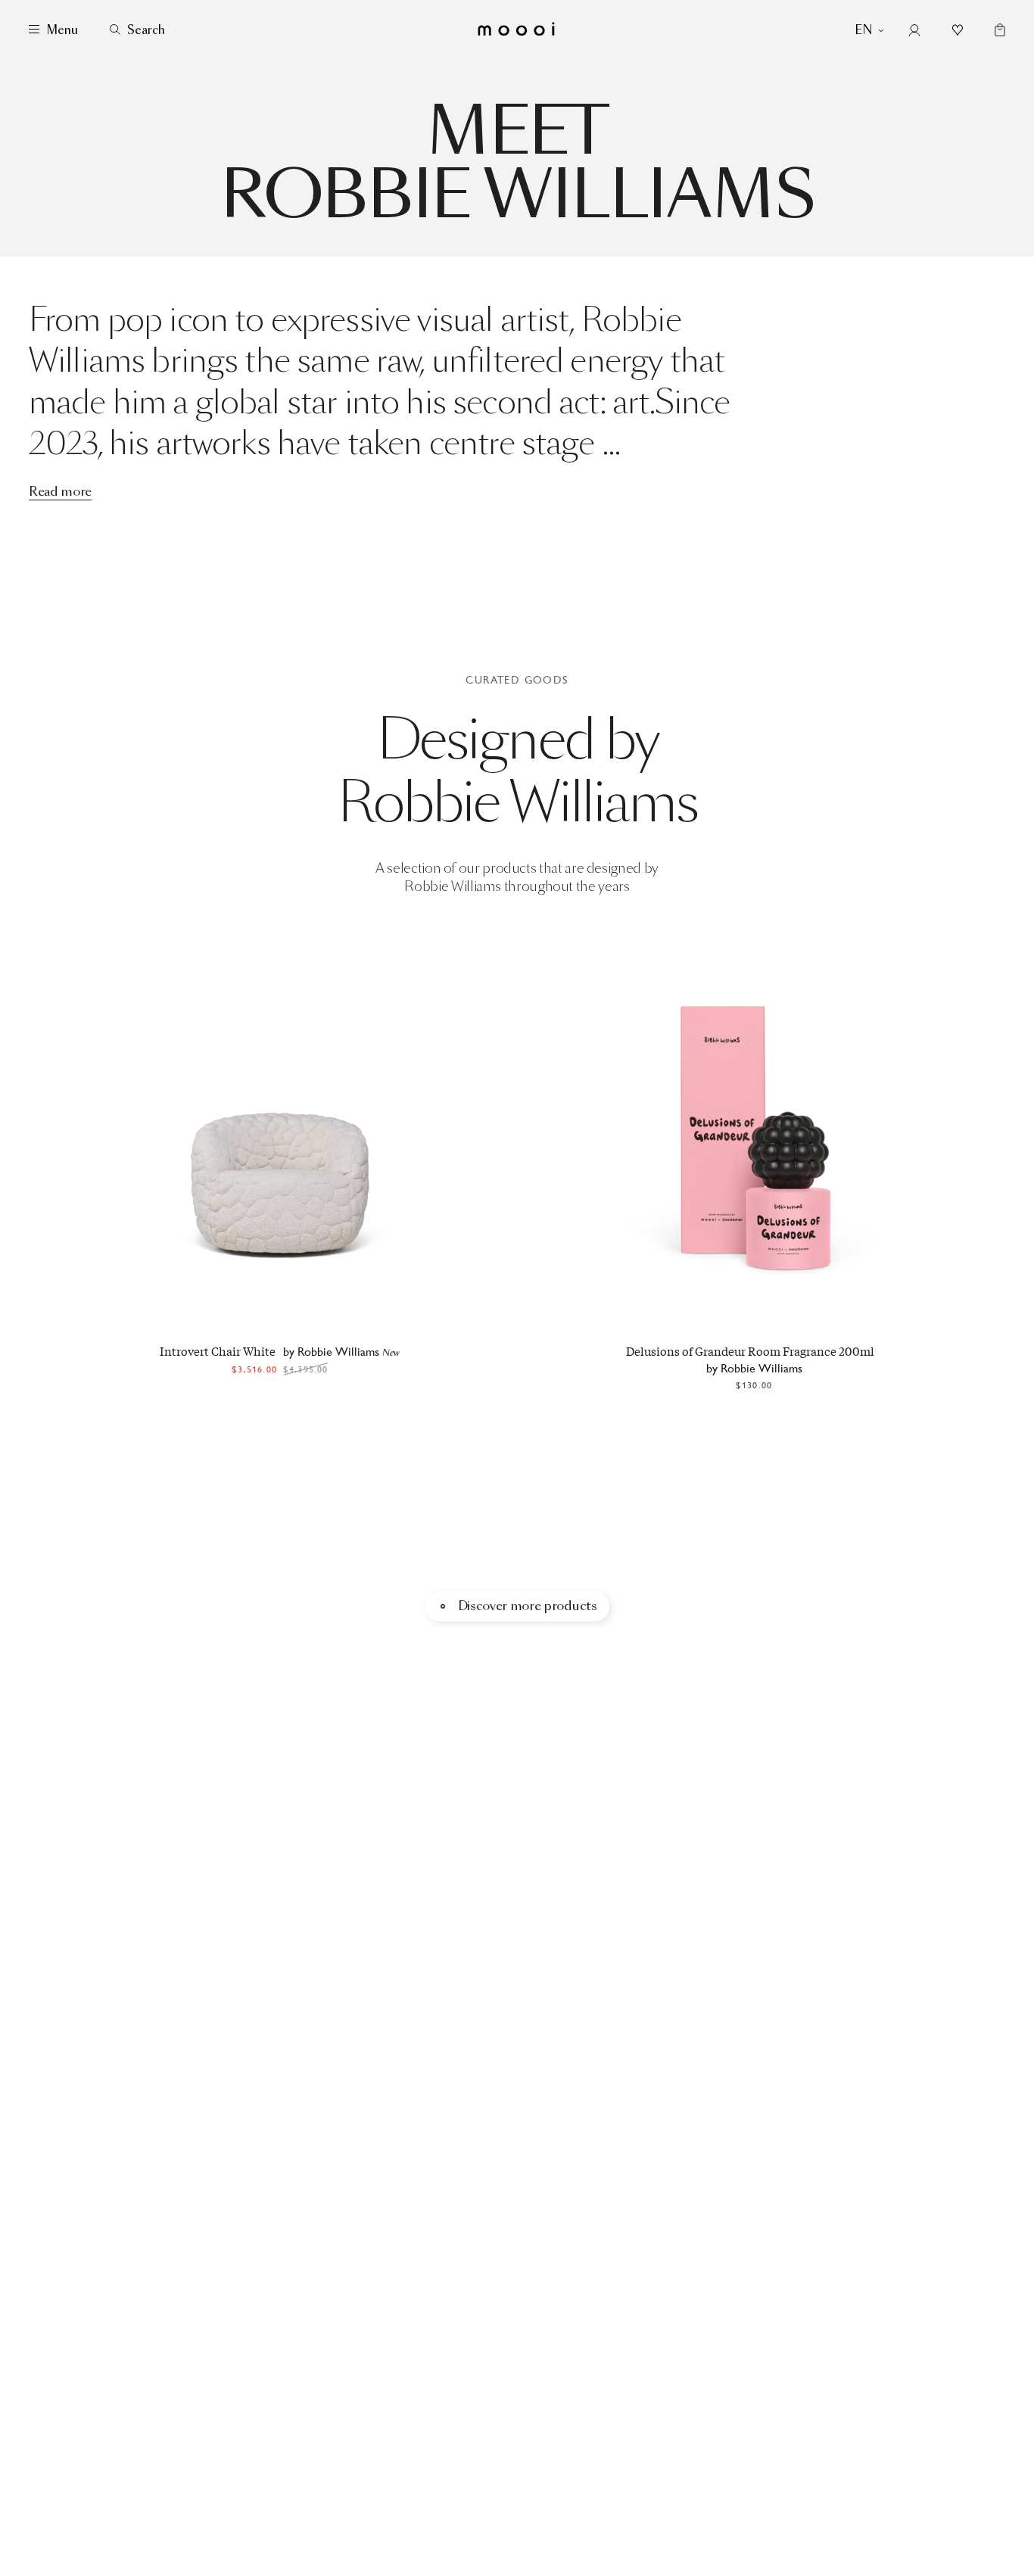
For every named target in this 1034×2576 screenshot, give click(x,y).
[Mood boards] (958, 30)
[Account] (914, 30)
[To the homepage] (517, 30)
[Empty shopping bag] (997, 30)
